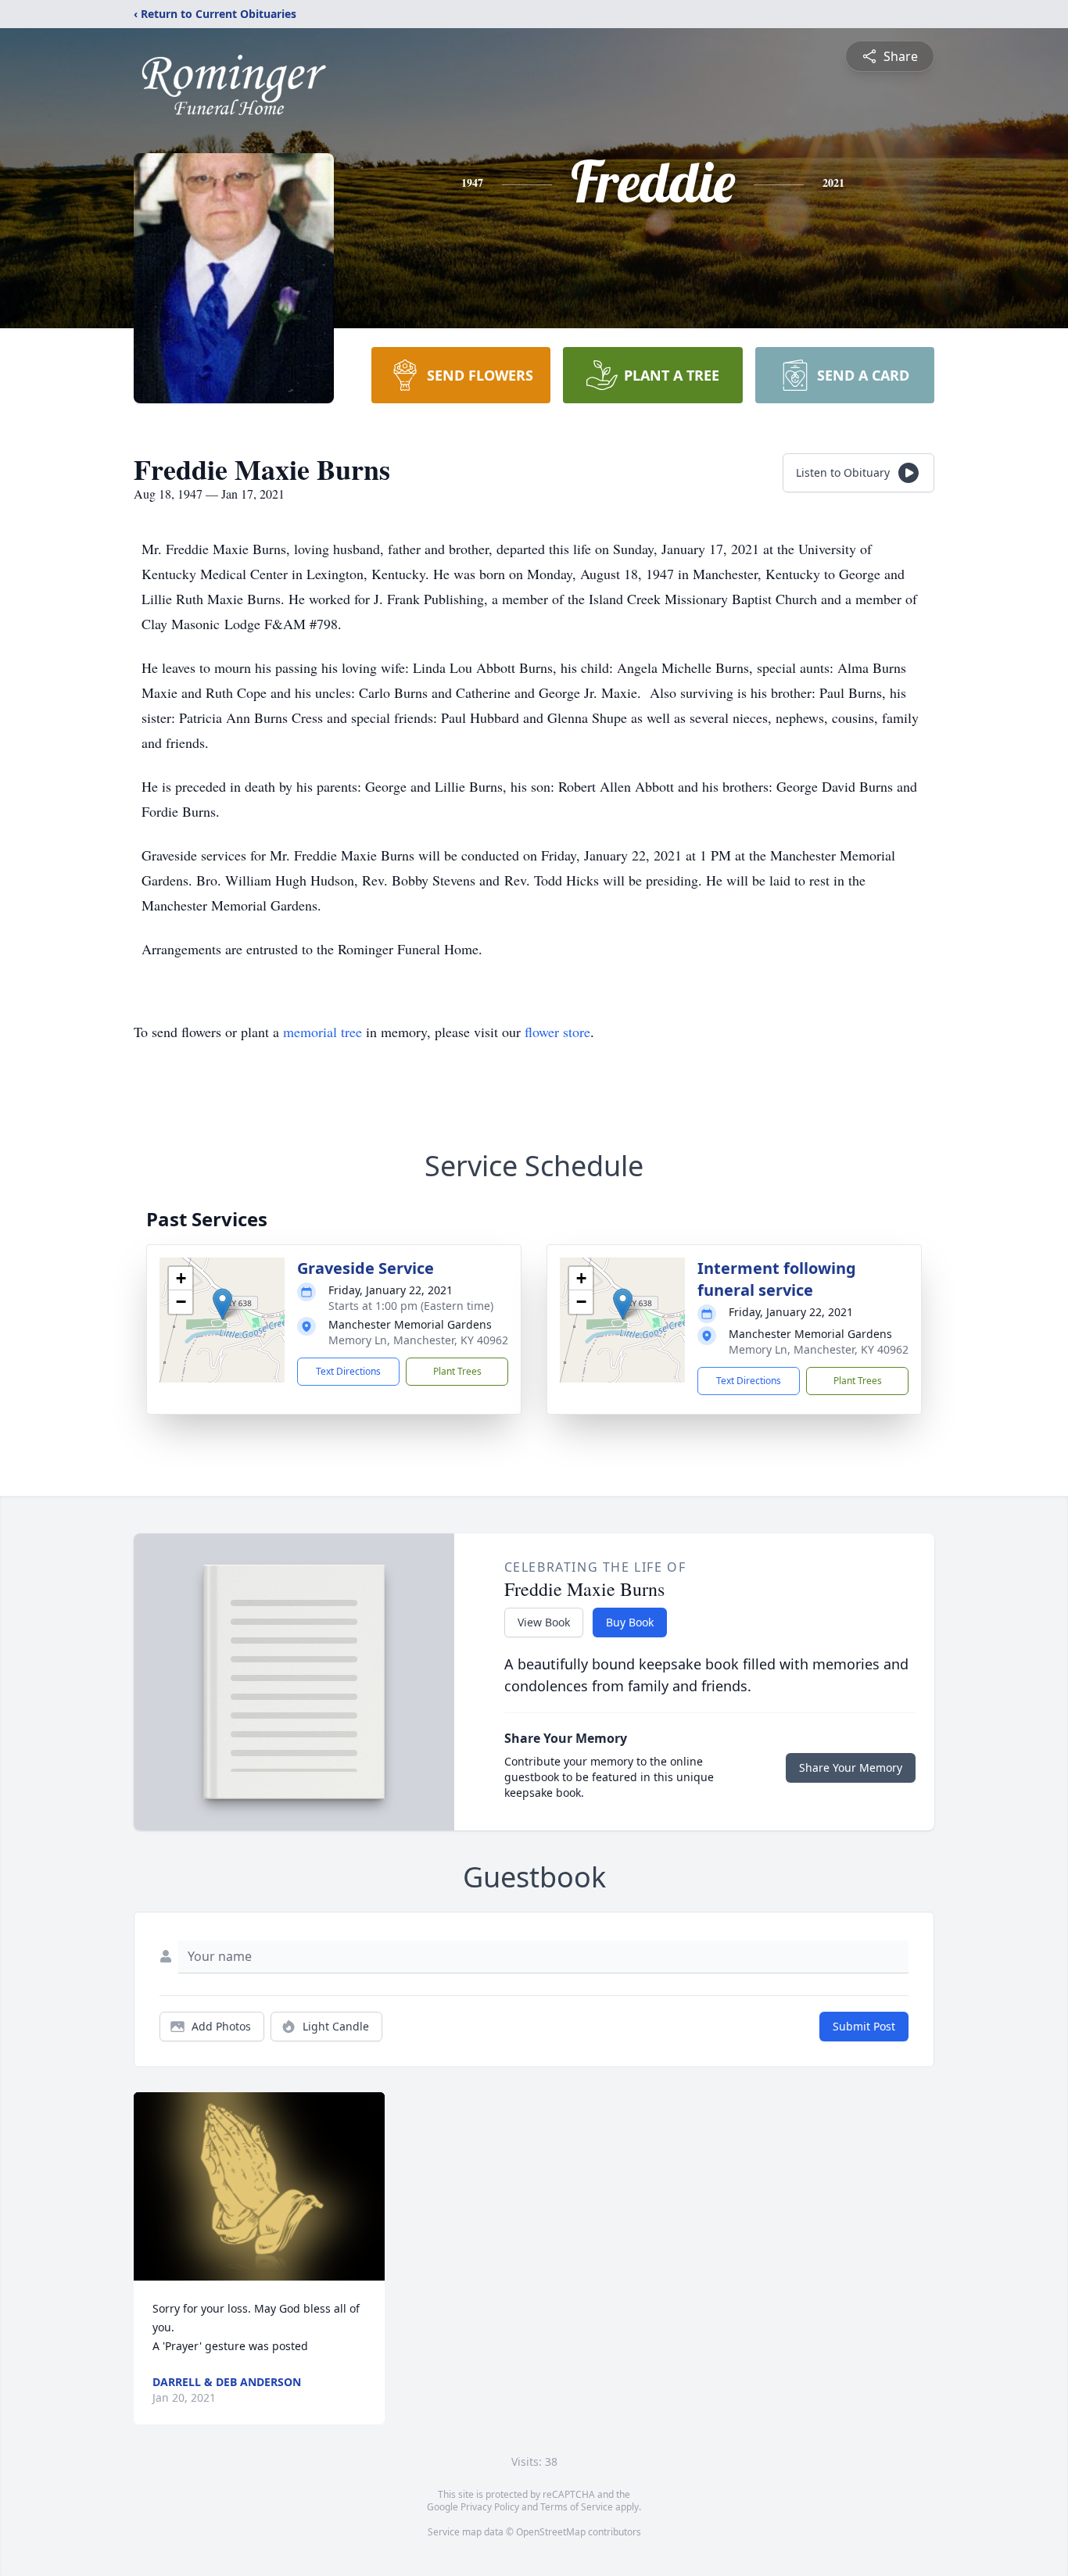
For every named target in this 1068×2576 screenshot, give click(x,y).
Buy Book (630, 1622)
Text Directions (348, 1371)
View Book (544, 1622)
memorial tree (323, 1032)
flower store (557, 1032)
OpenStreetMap (551, 2532)
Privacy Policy (490, 2507)
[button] (222, 1304)
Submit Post (864, 2026)
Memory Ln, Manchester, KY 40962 (418, 1340)
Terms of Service (577, 2507)
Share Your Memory (851, 1767)
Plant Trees (457, 1371)
